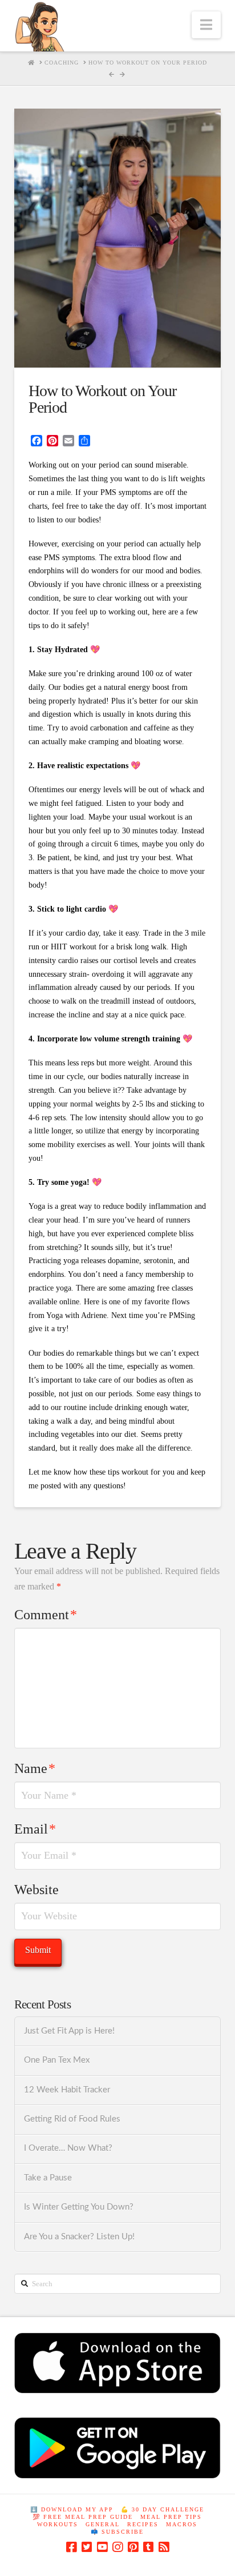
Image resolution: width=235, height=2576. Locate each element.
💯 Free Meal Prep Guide (83, 2517)
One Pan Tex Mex (57, 2060)
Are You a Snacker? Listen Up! (79, 2237)
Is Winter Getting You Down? (79, 2207)
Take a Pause (48, 2178)
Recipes (143, 2524)
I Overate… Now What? (68, 2148)
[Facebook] (71, 2547)
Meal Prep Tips (171, 2517)
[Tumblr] (148, 2547)
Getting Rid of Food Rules (72, 2119)
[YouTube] (102, 2547)
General (103, 2524)
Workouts (58, 2524)
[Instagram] (117, 2547)
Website (37, 1890)
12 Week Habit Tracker (67, 2090)
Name (35, 1768)
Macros (182, 2524)
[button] (206, 25)
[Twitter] (87, 2547)
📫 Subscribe (117, 2532)
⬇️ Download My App (72, 2509)
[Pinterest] (133, 2547)
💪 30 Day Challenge (163, 2509)
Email (35, 1829)
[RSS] (164, 2547)
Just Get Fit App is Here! (69, 2031)
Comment (46, 1615)
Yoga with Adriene (76, 1315)
